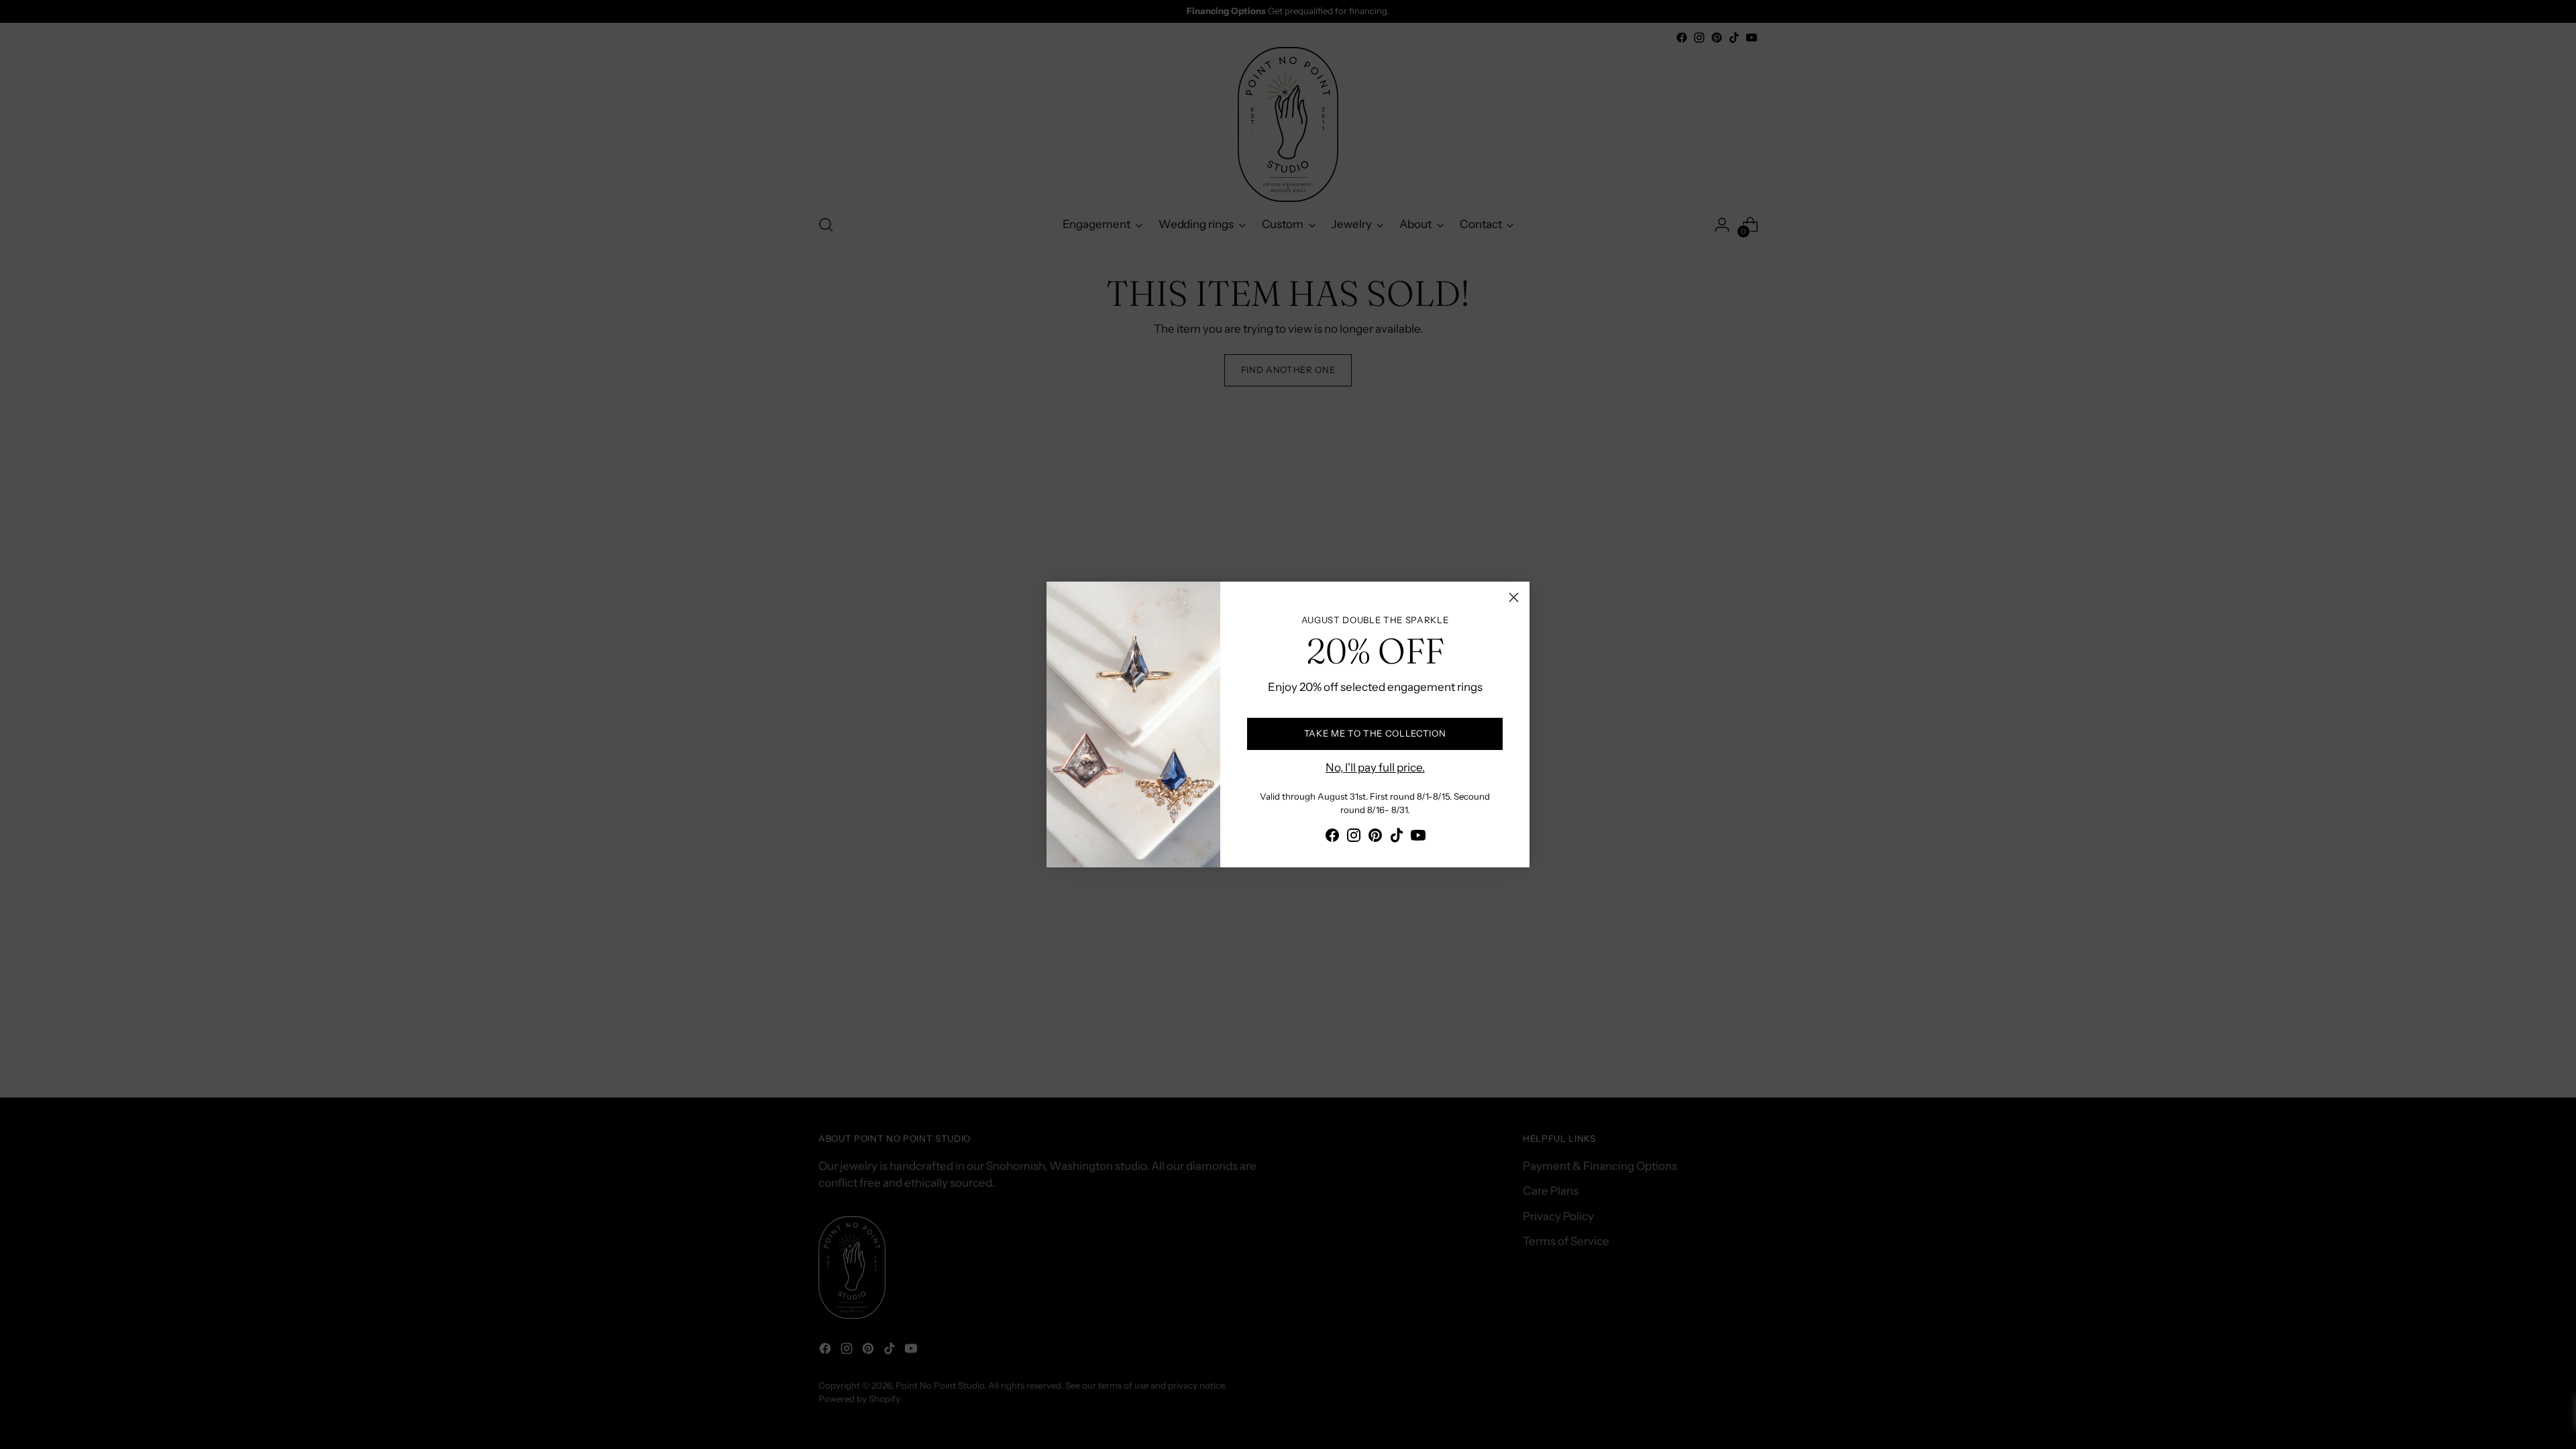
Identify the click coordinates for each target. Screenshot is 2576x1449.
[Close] (1514, 597)
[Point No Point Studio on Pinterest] (1375, 838)
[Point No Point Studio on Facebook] (1332, 838)
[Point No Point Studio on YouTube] (1418, 838)
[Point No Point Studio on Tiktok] (1397, 838)
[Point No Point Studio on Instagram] (1354, 838)
